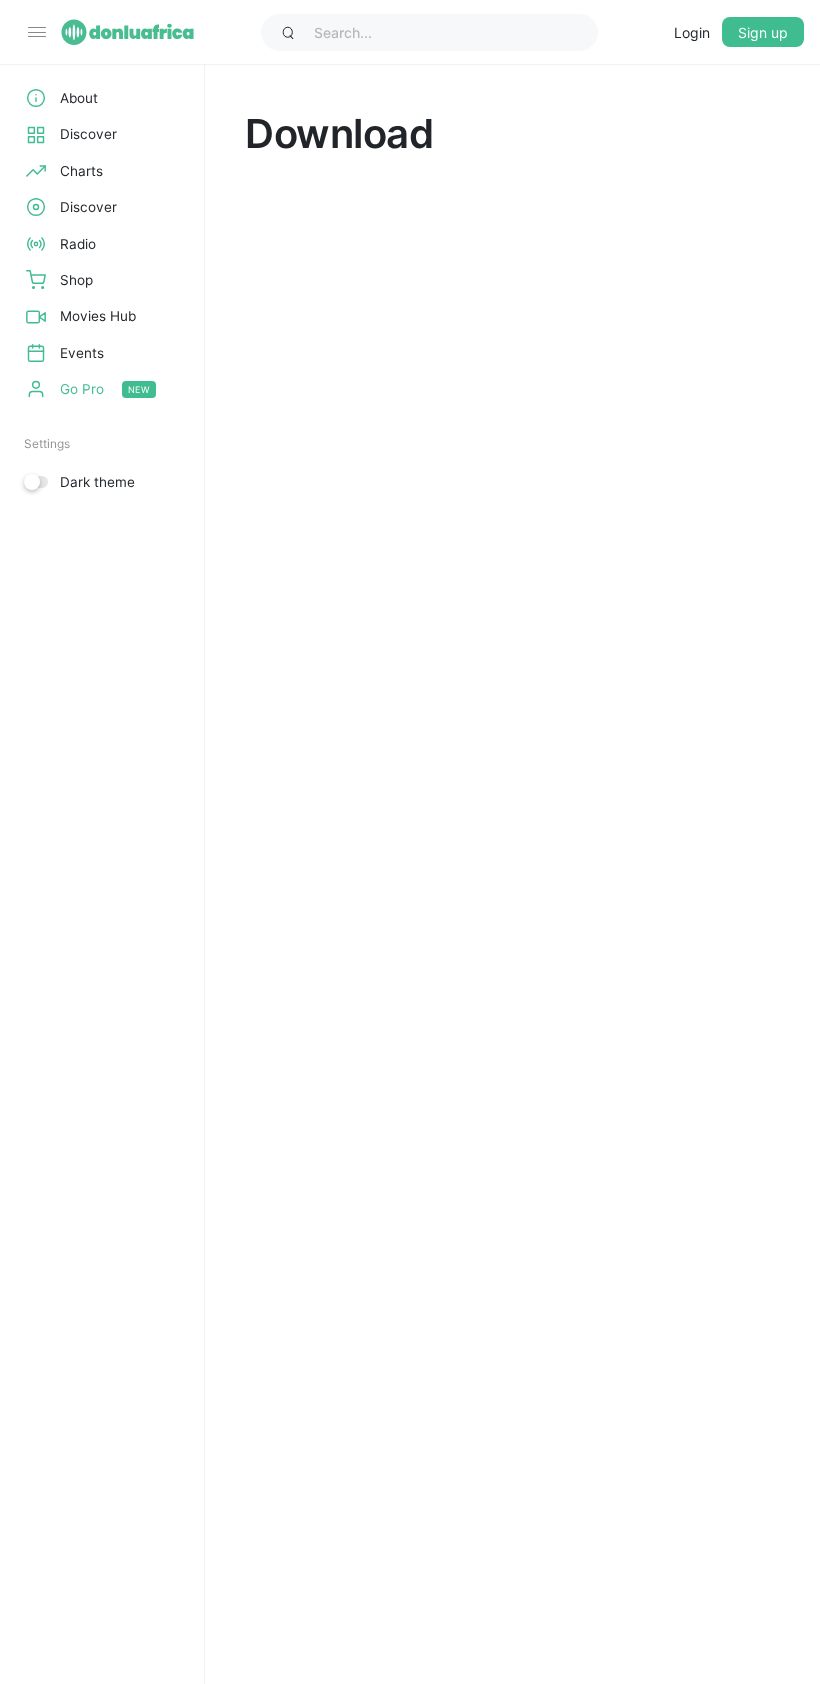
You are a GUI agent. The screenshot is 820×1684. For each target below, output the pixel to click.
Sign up (763, 32)
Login (692, 32)
